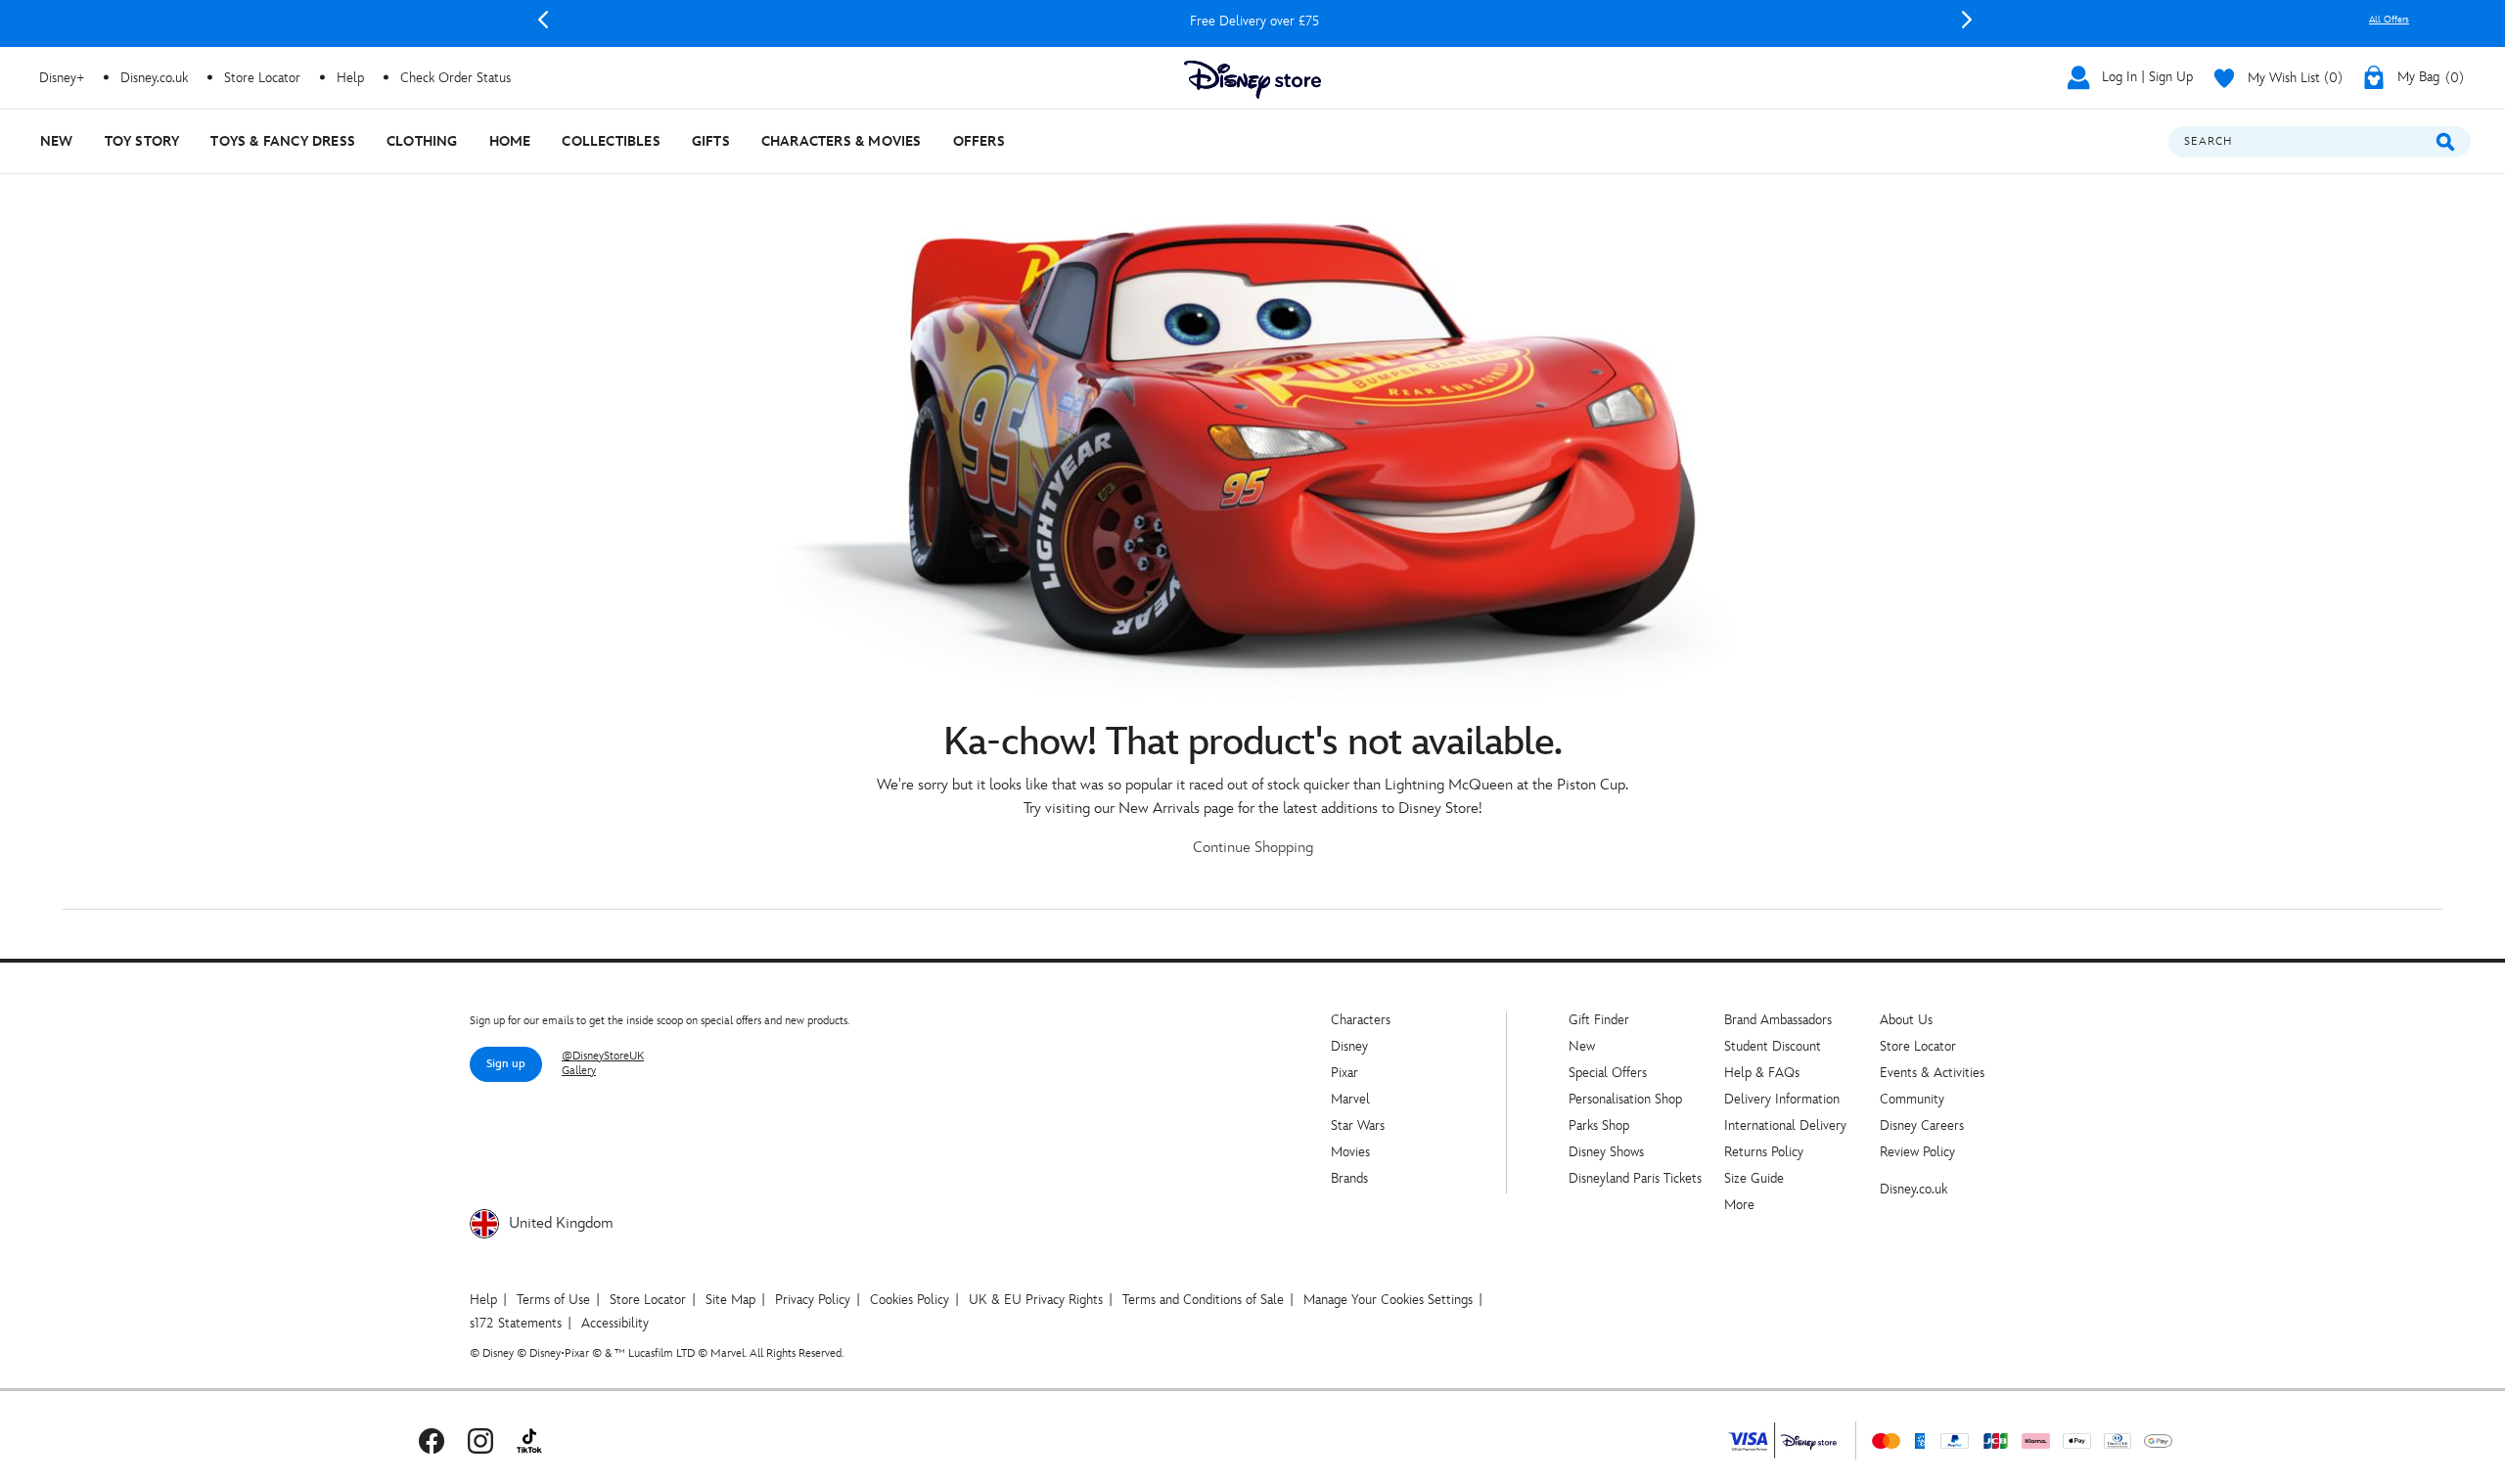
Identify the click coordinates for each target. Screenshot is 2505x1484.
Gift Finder (1599, 1020)
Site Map (730, 1300)
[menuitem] (57, 141)
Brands (1349, 1178)
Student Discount (1773, 1046)
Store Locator (1918, 1046)
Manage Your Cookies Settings (1388, 1300)
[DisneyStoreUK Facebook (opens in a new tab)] (432, 1440)
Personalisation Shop (1625, 1099)
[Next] (1967, 20)
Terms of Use (553, 1300)
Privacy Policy (813, 1300)
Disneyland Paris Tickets (1635, 1178)
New (1582, 1046)
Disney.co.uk (1913, 1189)
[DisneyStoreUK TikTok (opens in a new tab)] (529, 1440)
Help (483, 1300)
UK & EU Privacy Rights (1036, 1300)
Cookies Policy (910, 1300)
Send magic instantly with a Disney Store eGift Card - (1254, 21)
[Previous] (543, 20)
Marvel (1350, 1099)
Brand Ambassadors (1778, 1020)
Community (1912, 1099)
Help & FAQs (1762, 1073)
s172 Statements (516, 1323)
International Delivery (1785, 1125)
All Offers (2389, 20)
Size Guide (1754, 1178)
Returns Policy (1764, 1152)
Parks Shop (1599, 1125)
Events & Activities (1932, 1073)
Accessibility (615, 1323)
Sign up (506, 1064)
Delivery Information (1782, 1099)
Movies (1350, 1152)
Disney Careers (1922, 1125)
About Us (1906, 1020)
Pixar (1344, 1073)
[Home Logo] (1252, 80)
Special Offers (1608, 1073)
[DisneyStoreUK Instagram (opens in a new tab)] (480, 1440)
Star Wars (1358, 1125)
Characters (1361, 1020)
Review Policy (1917, 1152)
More (1739, 1205)
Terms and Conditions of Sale (1203, 1300)
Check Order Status (455, 78)
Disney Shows (1606, 1152)
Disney (1349, 1046)
